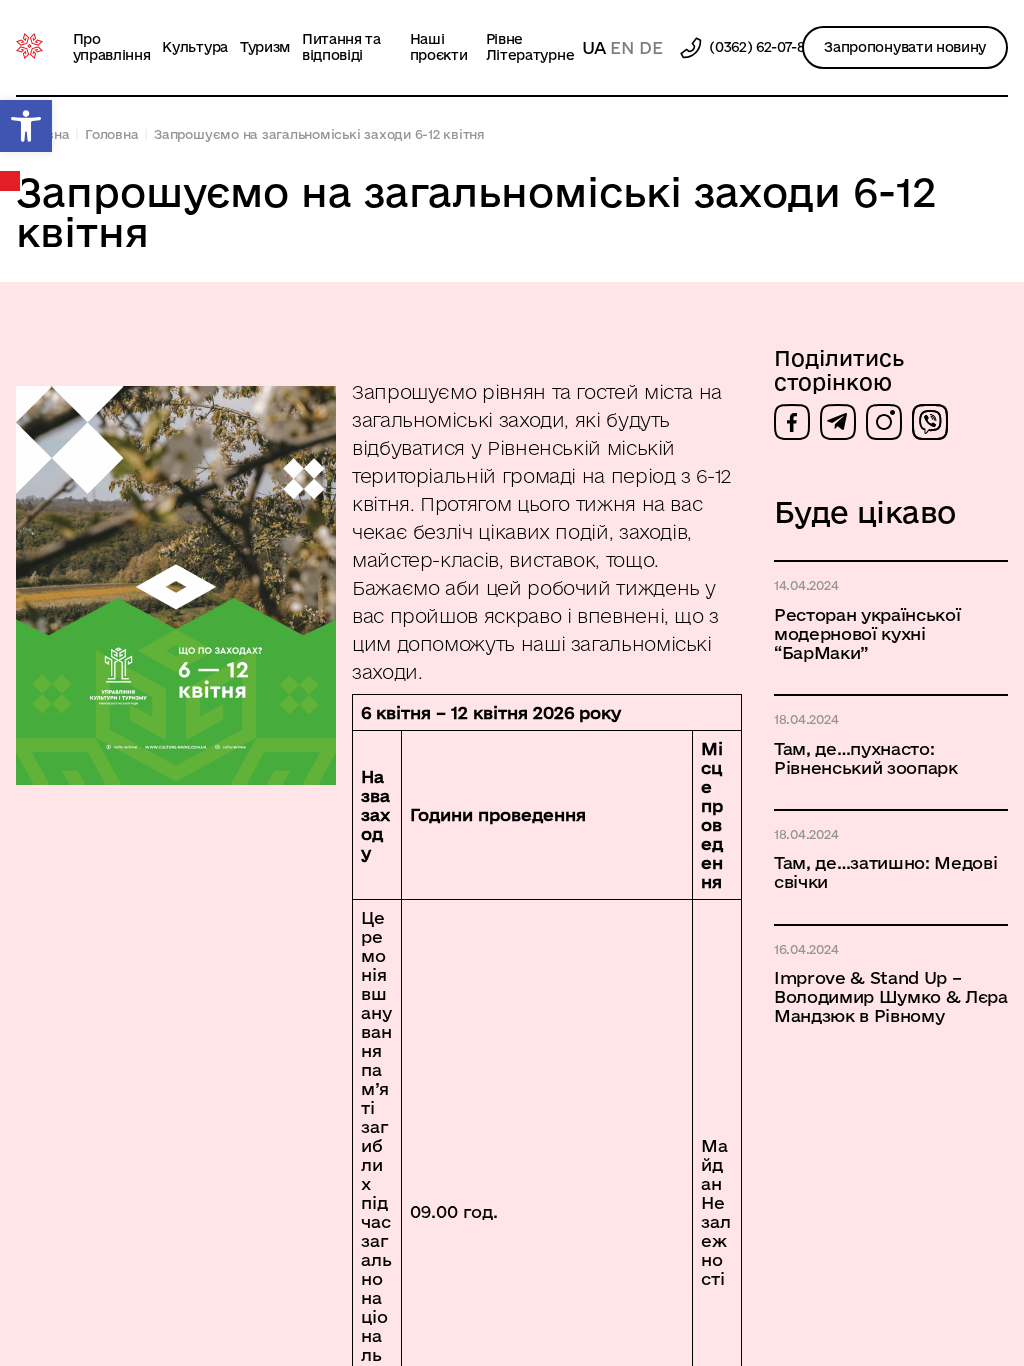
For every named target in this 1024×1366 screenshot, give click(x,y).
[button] (26, 126)
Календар (11, 181)
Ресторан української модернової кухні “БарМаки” (867, 633)
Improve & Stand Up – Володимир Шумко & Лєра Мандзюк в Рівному (891, 996)
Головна (111, 134)
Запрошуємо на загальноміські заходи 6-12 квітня (319, 134)
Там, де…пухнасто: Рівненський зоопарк (866, 758)
